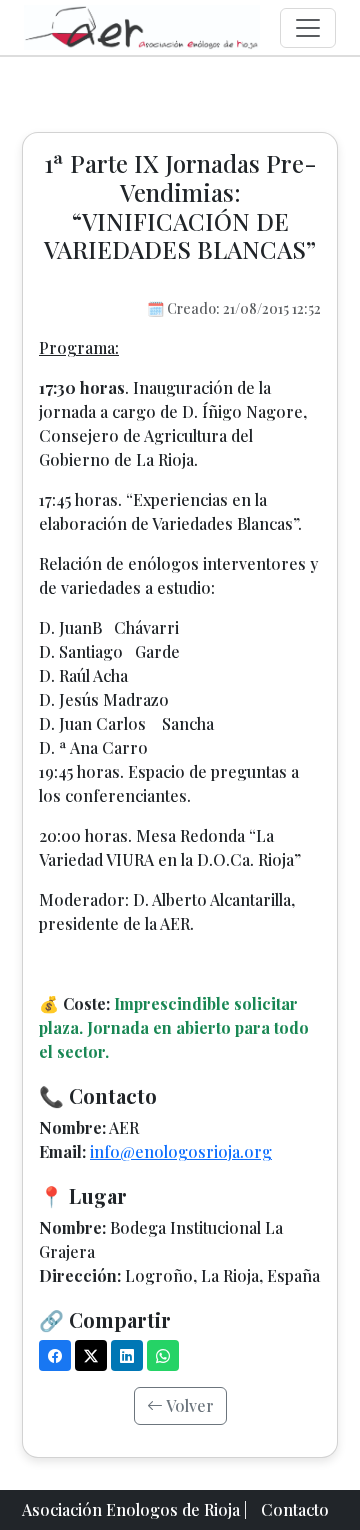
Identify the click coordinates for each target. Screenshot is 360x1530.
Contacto (295, 1509)
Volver (188, 1405)
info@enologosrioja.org (181, 1151)
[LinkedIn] (127, 1355)
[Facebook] (55, 1355)
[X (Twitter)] (91, 1355)
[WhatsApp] (163, 1355)
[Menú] (308, 28)
